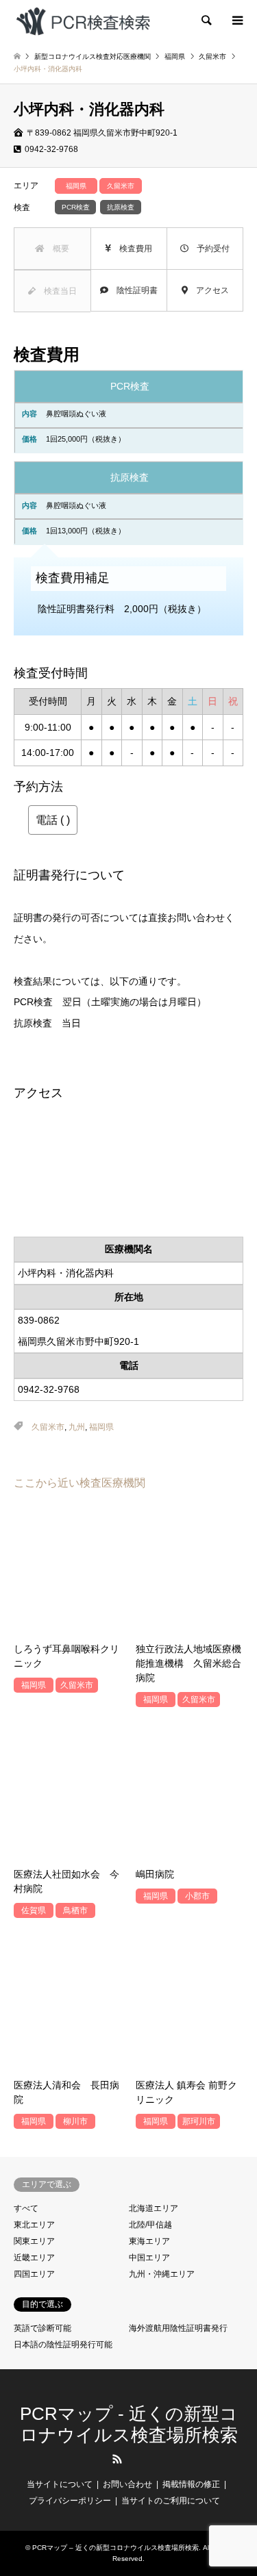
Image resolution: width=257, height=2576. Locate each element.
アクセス (208, 290)
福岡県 (101, 1427)
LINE (140, 2459)
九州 (77, 1427)
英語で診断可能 (42, 2328)
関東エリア (34, 2241)
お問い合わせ (127, 2484)
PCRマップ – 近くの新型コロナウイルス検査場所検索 (115, 2548)
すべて (26, 2208)
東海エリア (149, 2241)
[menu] (236, 21)
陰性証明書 (133, 290)
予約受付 (209, 249)
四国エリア (34, 2274)
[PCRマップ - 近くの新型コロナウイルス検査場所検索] (83, 21)
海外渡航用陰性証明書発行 (178, 2328)
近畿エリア (34, 2258)
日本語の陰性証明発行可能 (63, 2345)
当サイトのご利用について (171, 2501)
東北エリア (34, 2225)
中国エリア (149, 2258)
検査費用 (132, 249)
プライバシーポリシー (70, 2501)
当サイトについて (60, 2484)
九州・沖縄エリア (162, 2274)
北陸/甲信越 (150, 2225)
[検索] (206, 21)
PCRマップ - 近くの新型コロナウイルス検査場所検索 (129, 2424)
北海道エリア (154, 2208)
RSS (117, 2459)
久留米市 (48, 1427)
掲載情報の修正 (191, 2484)
